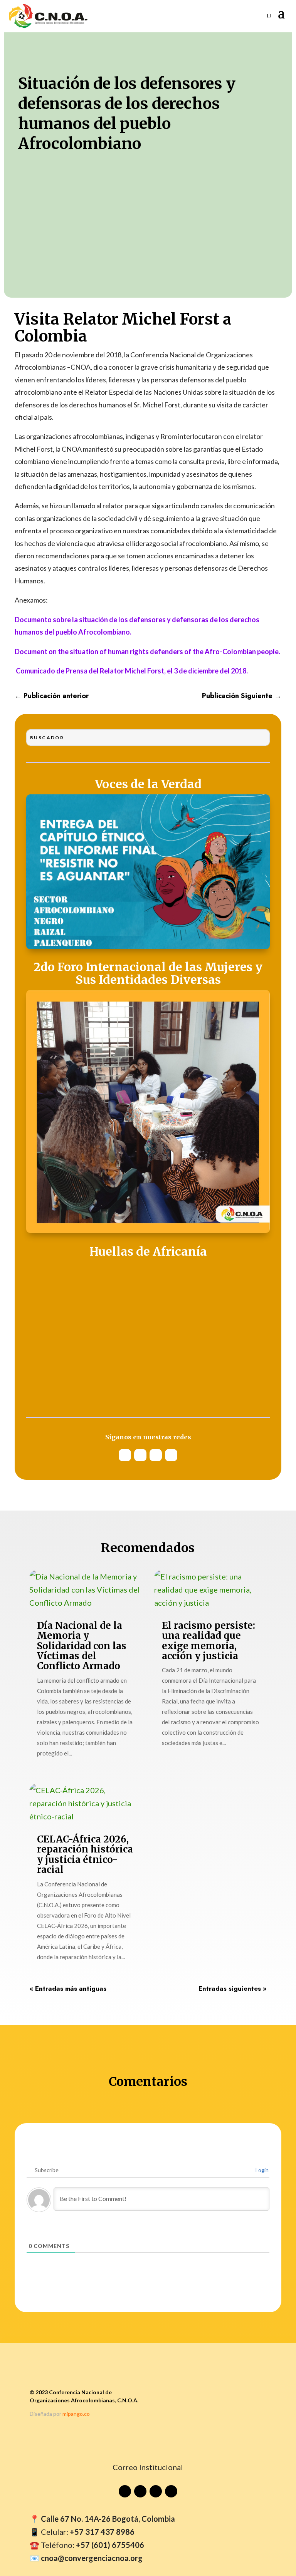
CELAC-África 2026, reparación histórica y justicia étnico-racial (85, 1854)
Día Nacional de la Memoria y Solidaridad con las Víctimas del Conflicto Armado (82, 1646)
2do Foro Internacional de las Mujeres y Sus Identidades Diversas (148, 974)
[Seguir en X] (156, 1455)
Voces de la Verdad (148, 785)
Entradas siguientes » (232, 1988)
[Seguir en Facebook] (171, 1455)
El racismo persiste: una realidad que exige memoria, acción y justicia (209, 1641)
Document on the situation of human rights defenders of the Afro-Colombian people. (147, 652)
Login (262, 2170)
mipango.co (76, 2414)
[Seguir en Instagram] (140, 1455)
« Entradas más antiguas (68, 1988)
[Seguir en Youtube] (125, 1455)
